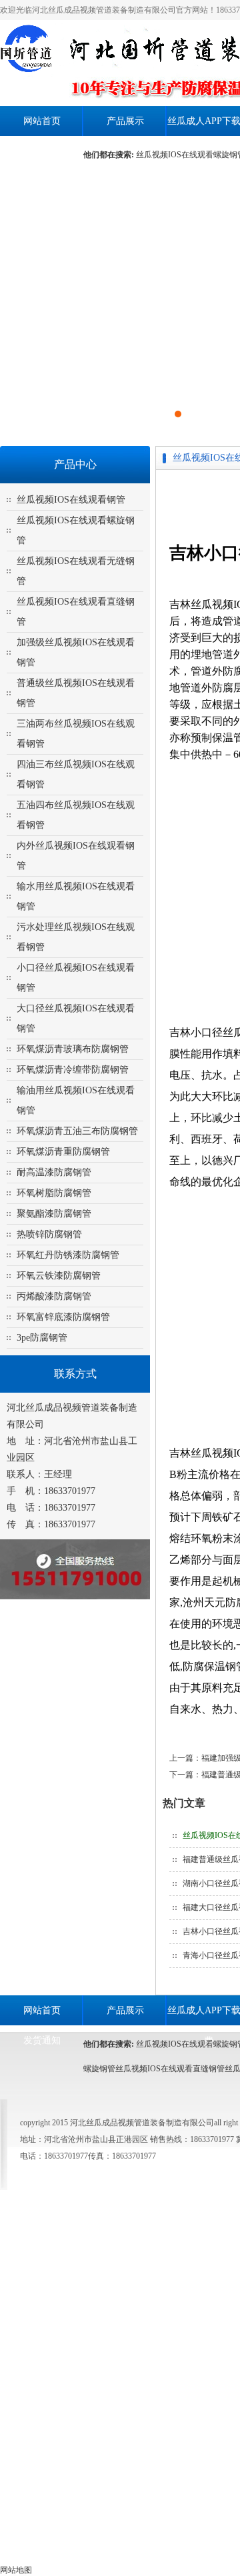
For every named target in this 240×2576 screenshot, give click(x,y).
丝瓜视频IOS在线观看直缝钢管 (170, 2069)
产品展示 (125, 121)
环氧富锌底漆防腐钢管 (63, 1317)
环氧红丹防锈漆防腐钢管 (68, 1255)
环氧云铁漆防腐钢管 (59, 1276)
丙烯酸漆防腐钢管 (54, 1296)
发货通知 (42, 151)
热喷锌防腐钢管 (49, 1234)
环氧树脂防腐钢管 (54, 1193)
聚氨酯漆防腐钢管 (54, 1214)
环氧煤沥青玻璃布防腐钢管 (73, 1049)
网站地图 (16, 2570)
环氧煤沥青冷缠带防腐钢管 (73, 1070)
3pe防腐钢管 (42, 1338)
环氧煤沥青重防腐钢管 (63, 1152)
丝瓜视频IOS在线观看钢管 (71, 500)
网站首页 (42, 121)
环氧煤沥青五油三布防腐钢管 (77, 1131)
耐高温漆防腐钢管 (54, 1172)
